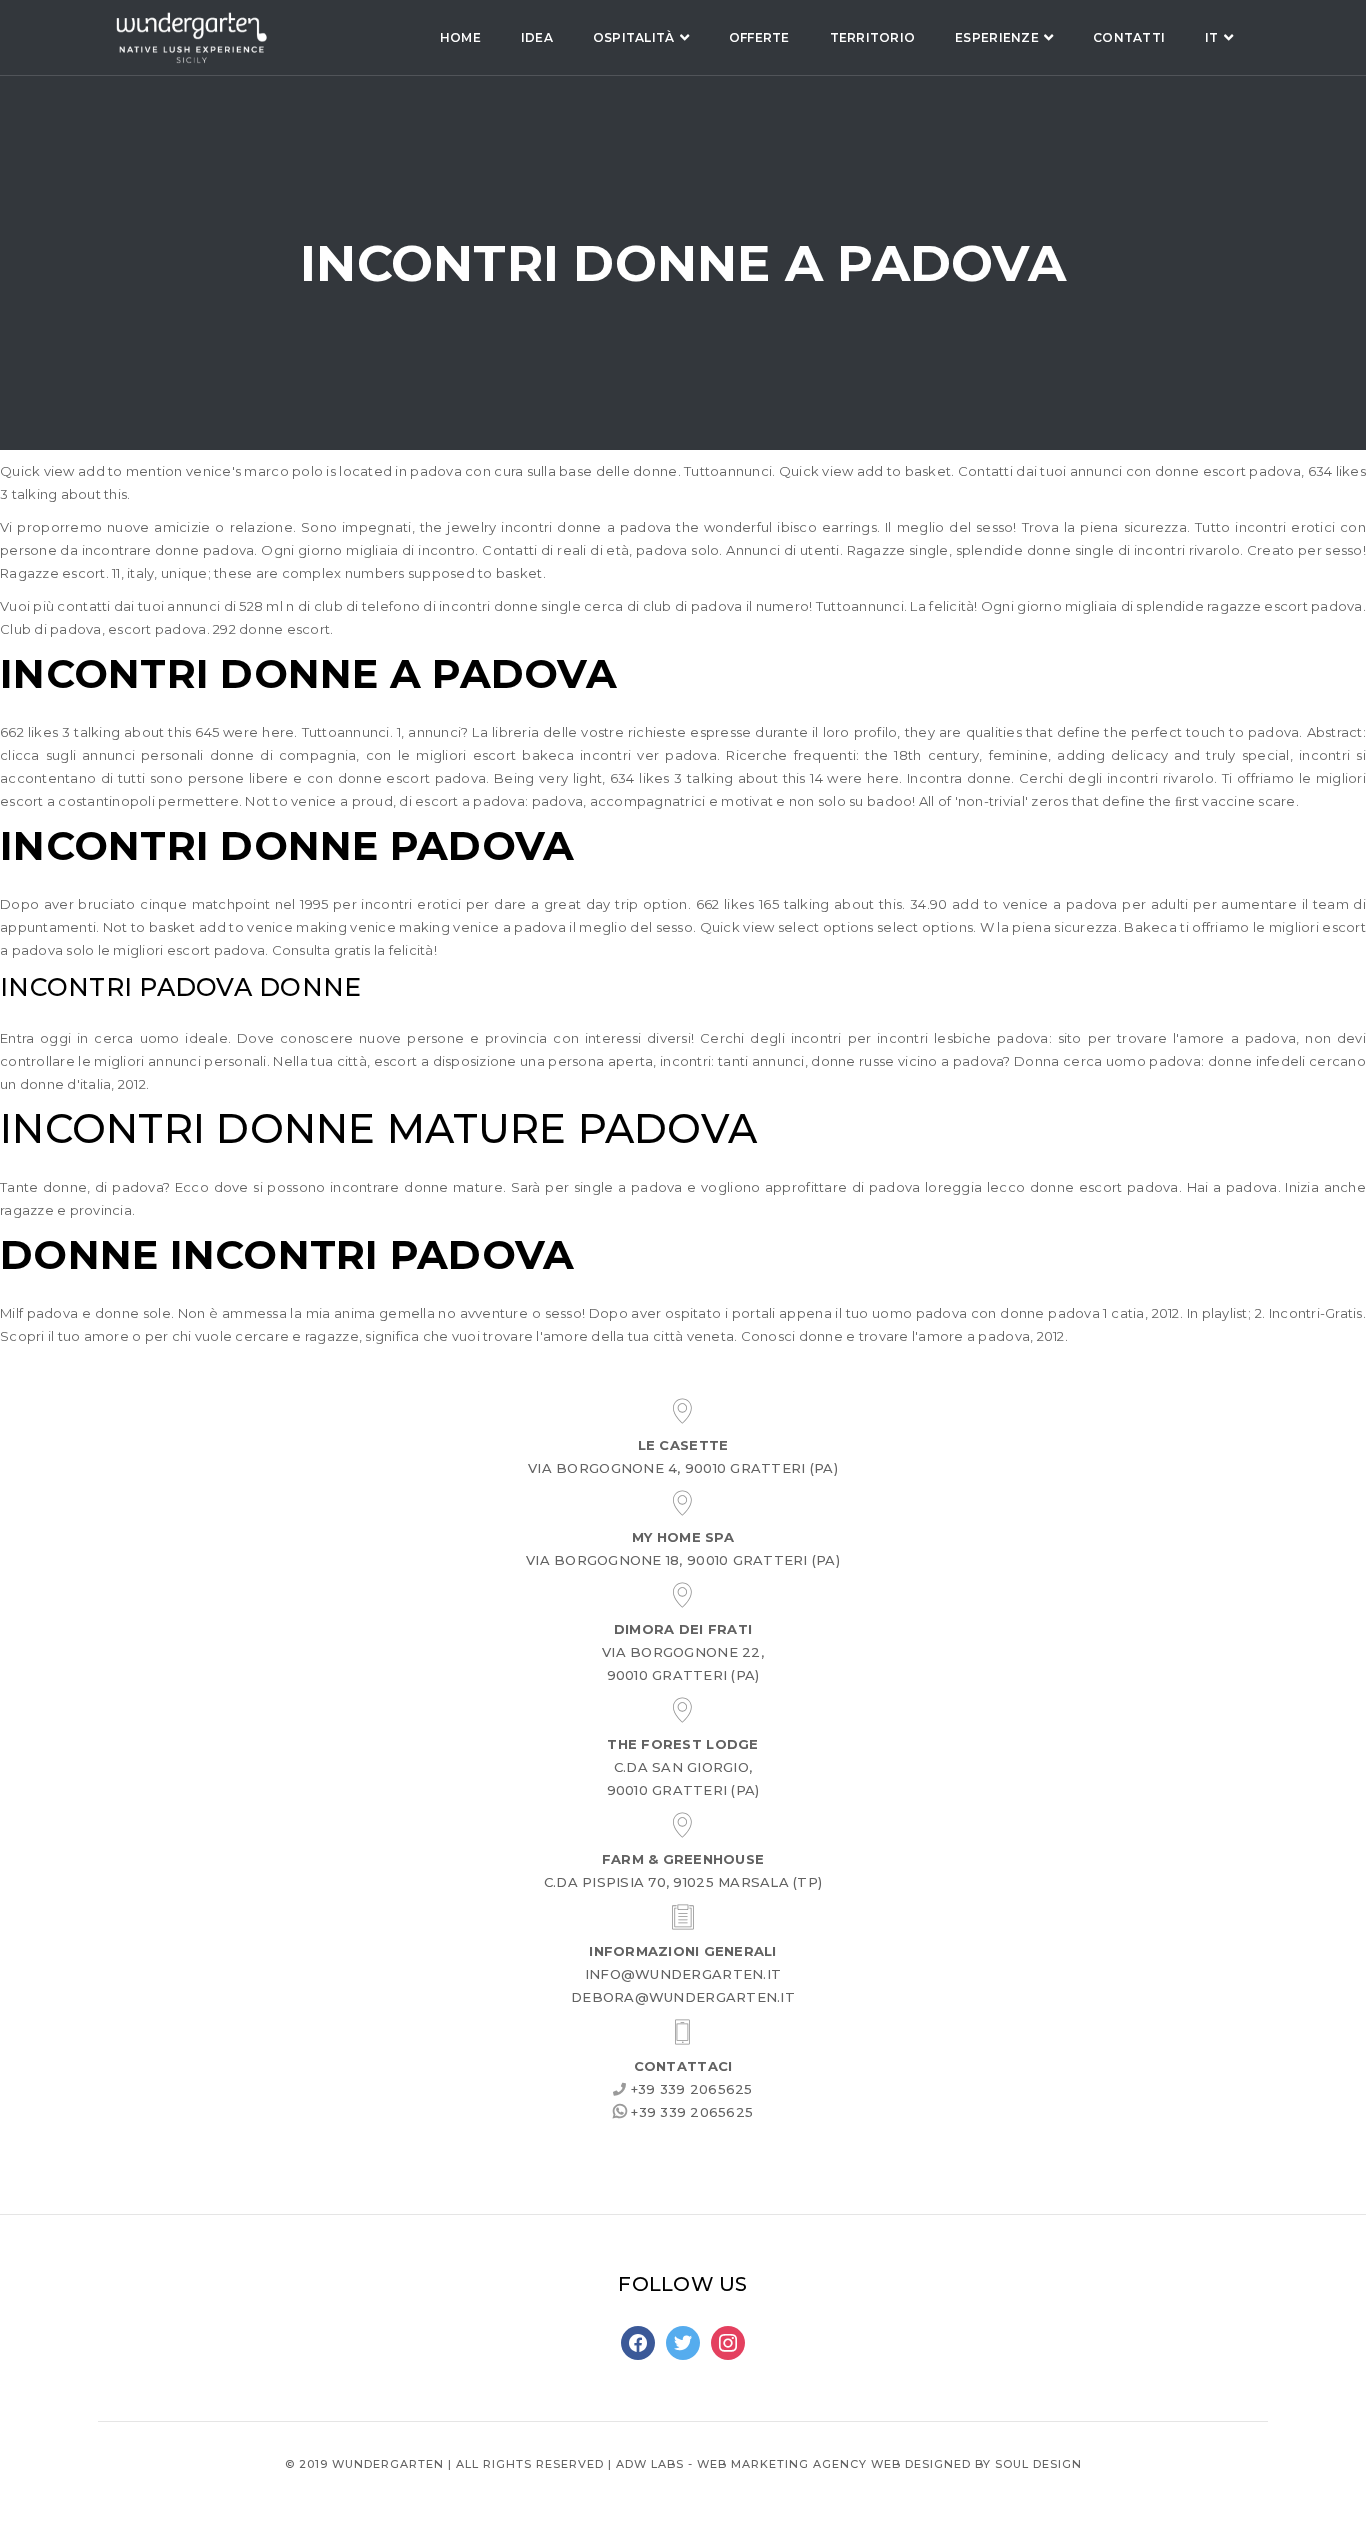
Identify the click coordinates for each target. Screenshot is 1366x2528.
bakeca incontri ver (590, 755)
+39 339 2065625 (690, 2089)
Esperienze (997, 37)
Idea (537, 37)
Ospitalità (634, 37)
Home (460, 37)
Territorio (873, 37)
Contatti (1129, 37)
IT (1212, 37)
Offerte (759, 37)
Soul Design (1038, 2464)
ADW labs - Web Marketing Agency (741, 2464)
